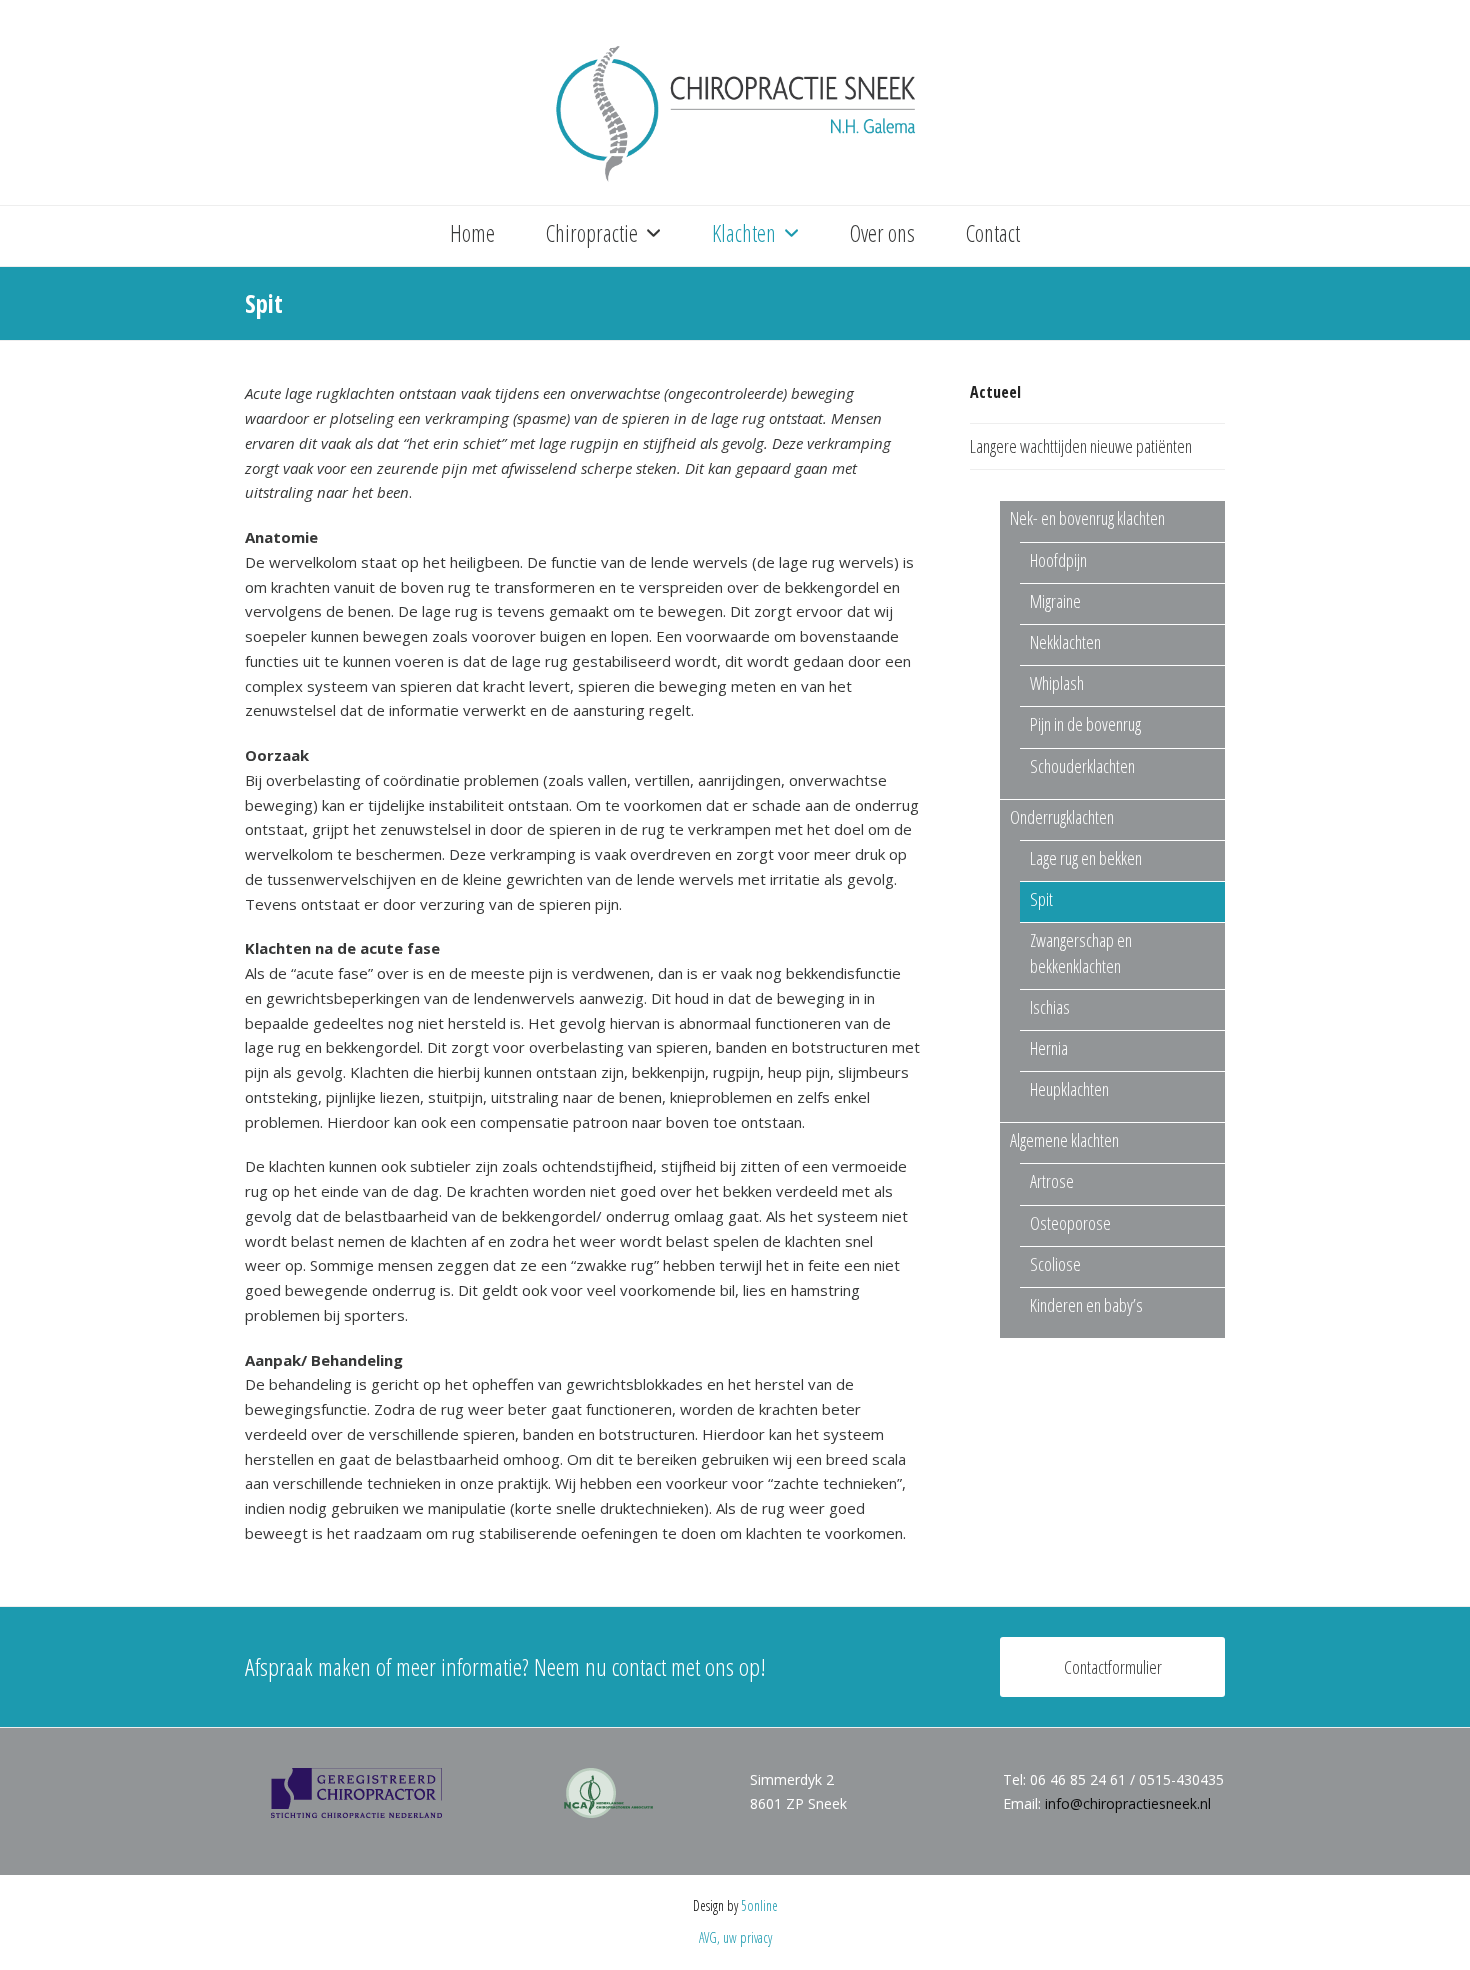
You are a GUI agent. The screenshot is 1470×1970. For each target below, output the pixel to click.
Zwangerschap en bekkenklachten (1081, 952)
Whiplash (1057, 683)
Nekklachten (1065, 642)
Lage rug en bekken (1086, 858)
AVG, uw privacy (735, 1937)
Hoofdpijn (1058, 560)
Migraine (1055, 601)
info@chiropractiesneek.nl (1128, 1803)
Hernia (1049, 1048)
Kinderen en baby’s (1086, 1305)
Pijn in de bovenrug (1085, 724)
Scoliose (1055, 1264)
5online (759, 1905)
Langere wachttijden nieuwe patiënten (1081, 446)
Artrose (1052, 1181)
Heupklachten (1069, 1089)
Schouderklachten (1082, 766)
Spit (1041, 899)
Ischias (1050, 1007)
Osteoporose (1070, 1223)
